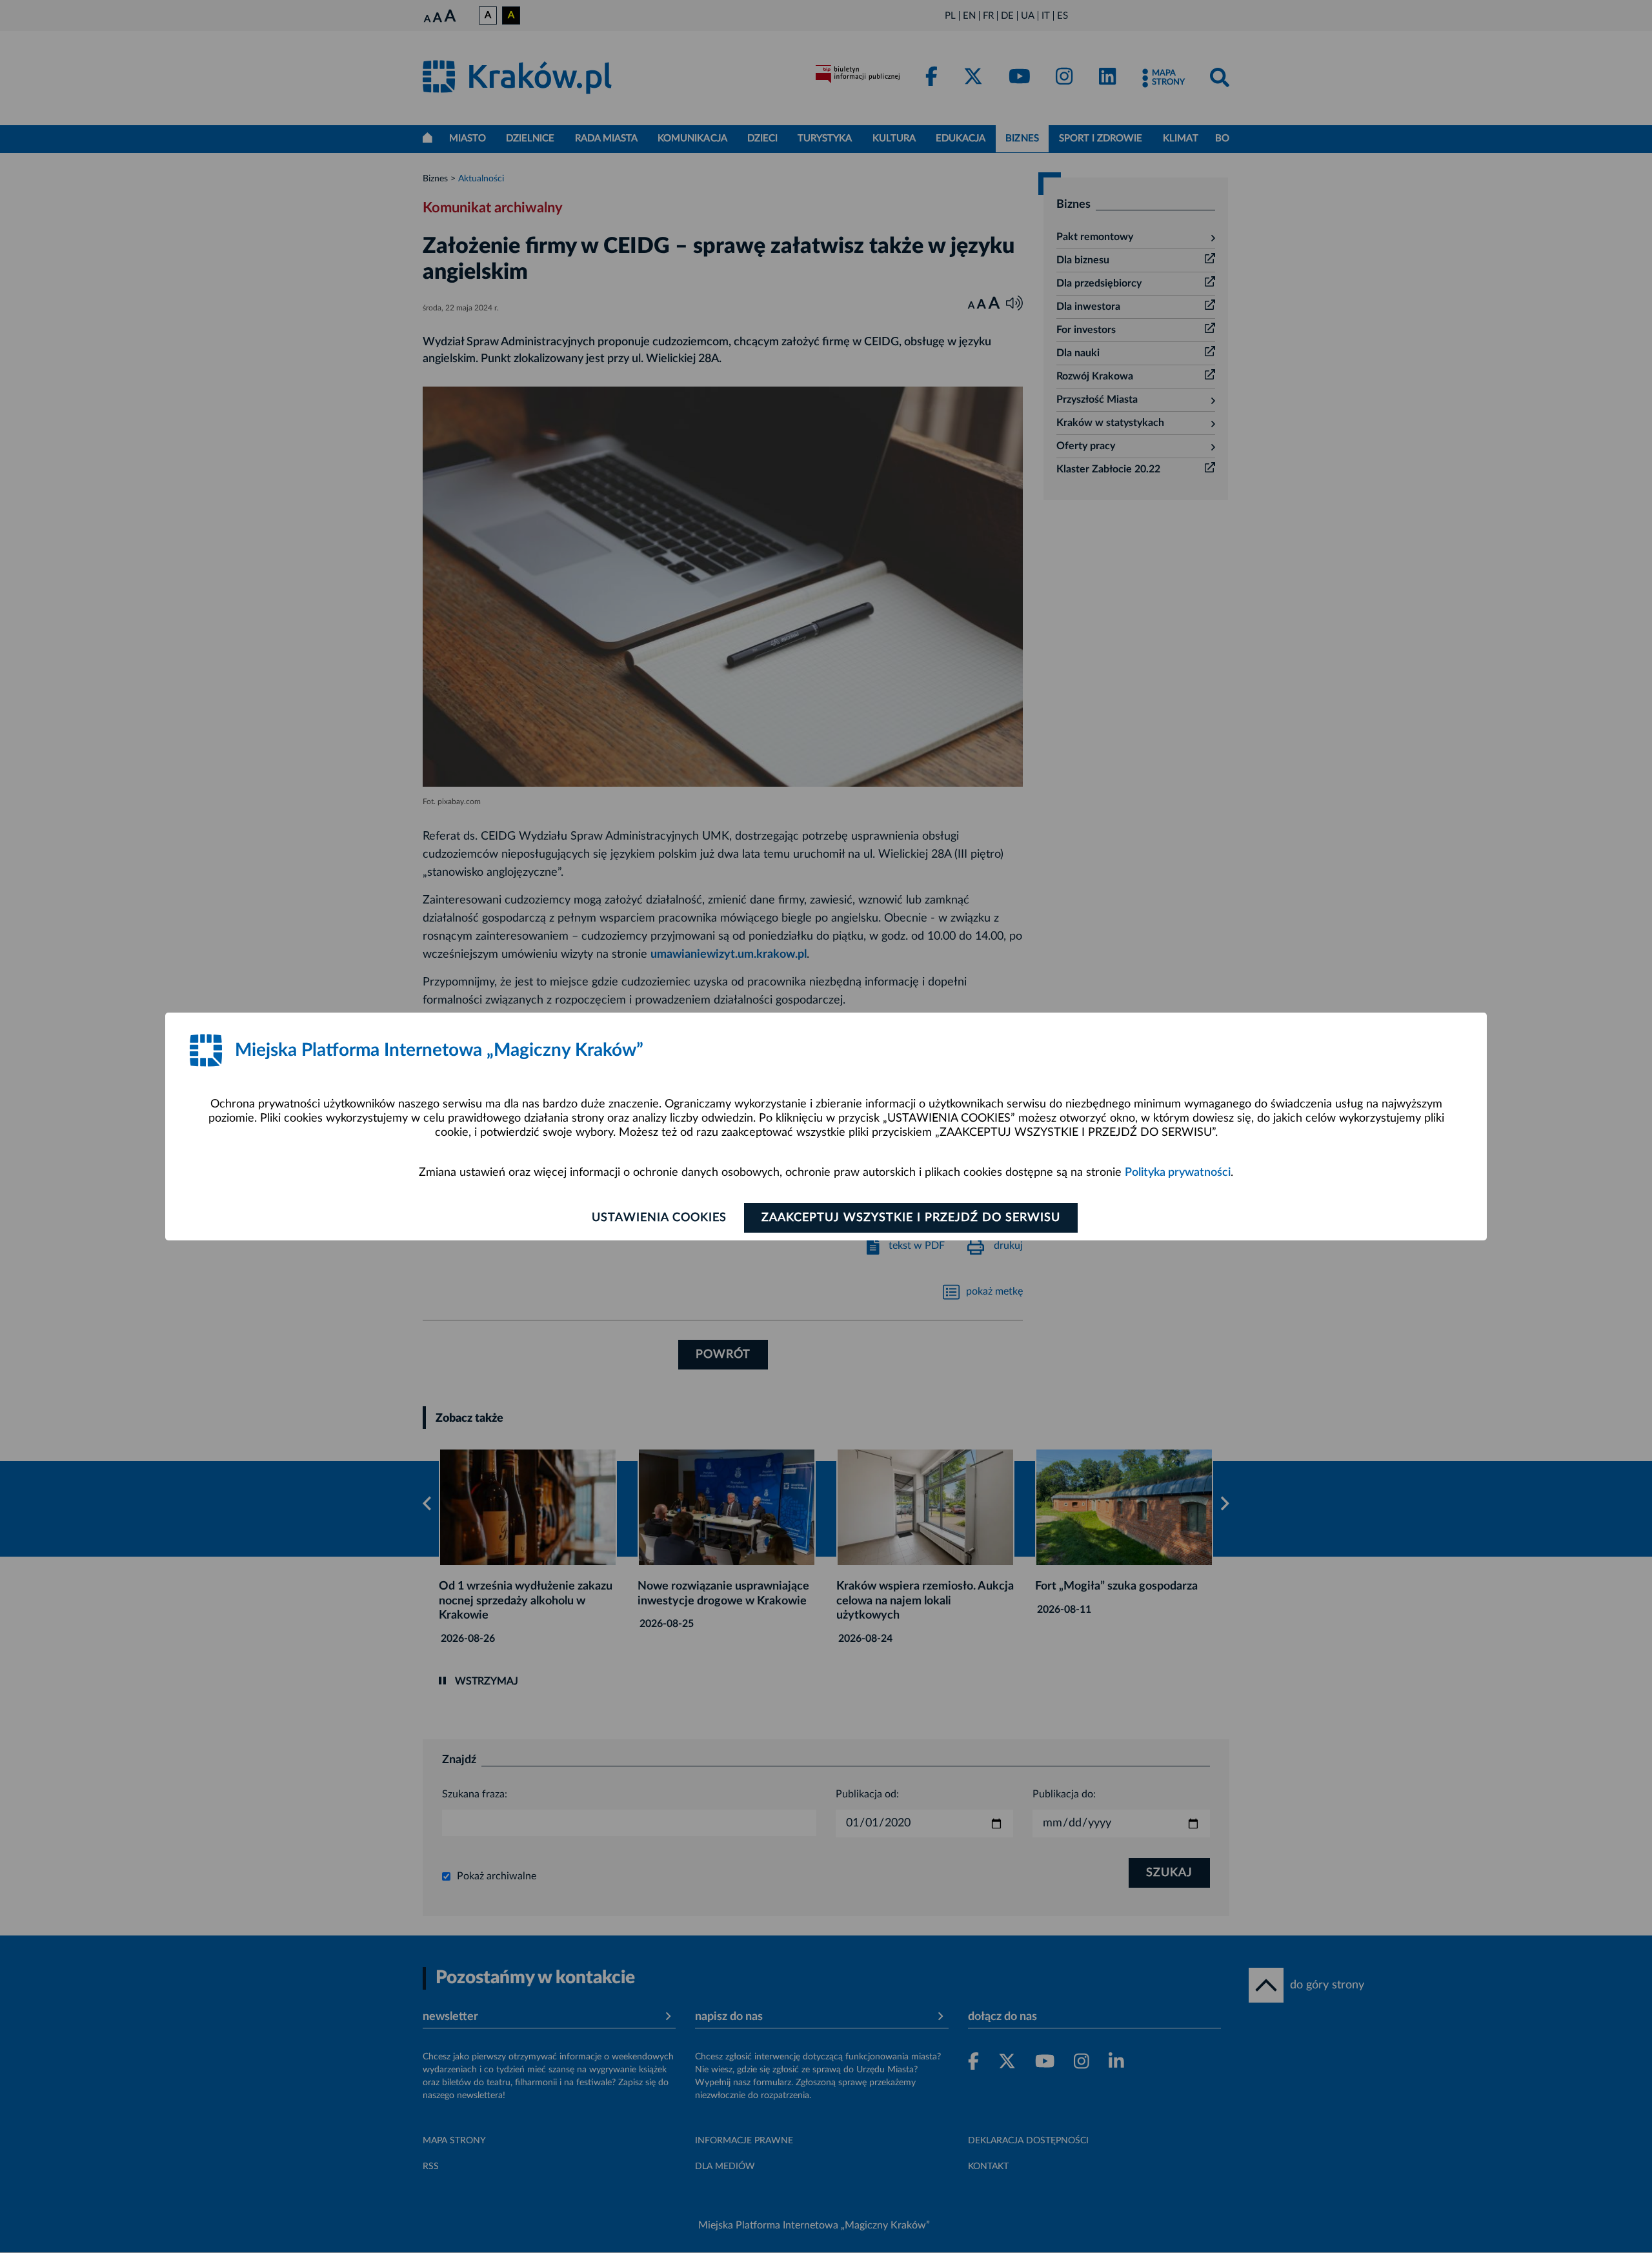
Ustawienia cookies (659, 1218)
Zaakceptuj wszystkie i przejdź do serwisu (911, 1218)
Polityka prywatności (1178, 1173)
